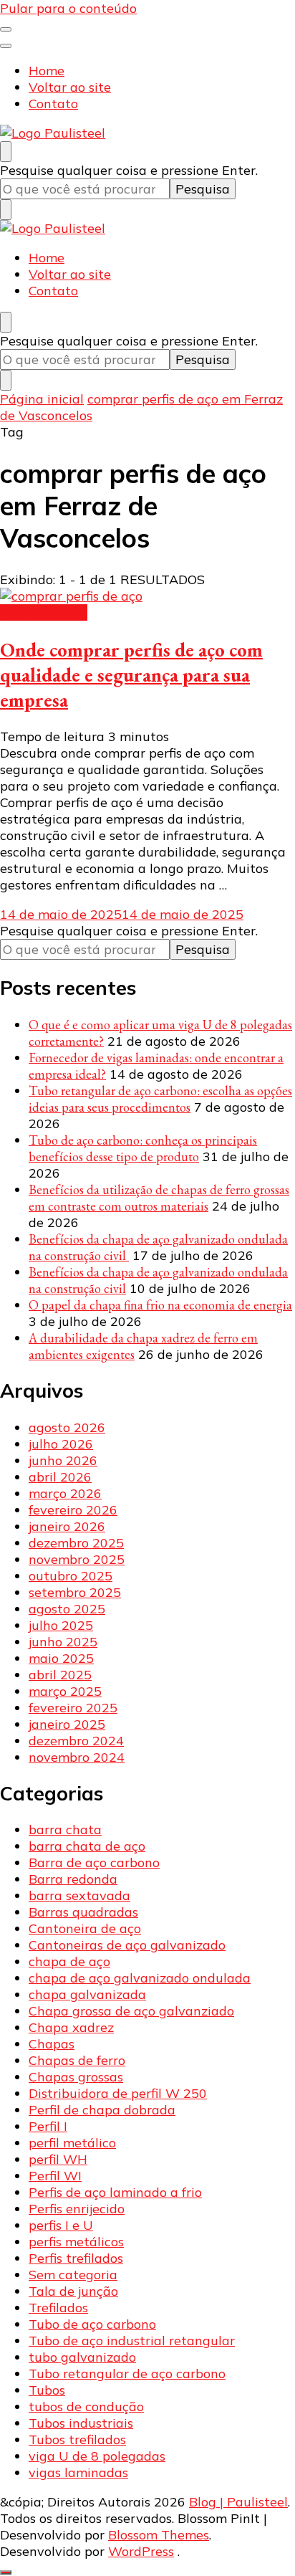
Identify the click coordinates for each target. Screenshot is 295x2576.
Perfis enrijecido (77, 2209)
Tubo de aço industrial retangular (132, 2341)
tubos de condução (86, 2406)
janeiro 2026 (67, 1526)
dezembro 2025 (76, 1543)
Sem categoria (73, 2275)
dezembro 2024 (76, 1741)
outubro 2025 (71, 1576)
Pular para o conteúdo (68, 8)
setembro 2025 (75, 1592)
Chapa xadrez (71, 2027)
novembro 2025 (77, 1559)
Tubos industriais (81, 2423)
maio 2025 (61, 1658)
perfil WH (58, 2159)
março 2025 (65, 1691)
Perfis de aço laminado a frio (115, 2192)
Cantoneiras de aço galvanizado (127, 1945)
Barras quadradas (83, 1912)
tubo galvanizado (82, 2357)
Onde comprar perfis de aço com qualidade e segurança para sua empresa (131, 675)
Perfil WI (55, 2176)
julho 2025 (61, 1625)
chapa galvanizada (87, 1994)
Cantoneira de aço (85, 1928)
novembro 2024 (77, 1757)
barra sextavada (79, 1895)
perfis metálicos (76, 2242)
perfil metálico (44, 612)
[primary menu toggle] (6, 29)
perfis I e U (61, 2225)
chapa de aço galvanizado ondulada (140, 1978)
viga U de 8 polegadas (97, 2456)
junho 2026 (63, 1460)
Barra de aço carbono (94, 1862)
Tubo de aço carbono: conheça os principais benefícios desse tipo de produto (143, 1148)
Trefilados (58, 2308)
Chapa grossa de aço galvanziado (131, 2011)
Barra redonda (73, 1879)
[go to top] (6, 2572)
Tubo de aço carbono (92, 2324)
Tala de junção (73, 2291)
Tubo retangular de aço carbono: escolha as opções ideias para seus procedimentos (160, 1099)
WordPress (141, 2551)
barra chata (65, 1830)
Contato (53, 104)
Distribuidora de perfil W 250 (118, 2093)
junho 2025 (63, 1642)
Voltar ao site (70, 87)
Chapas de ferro (77, 2060)
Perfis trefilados (76, 2258)
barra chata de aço (87, 1846)
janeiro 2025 (67, 1724)
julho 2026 (61, 1444)
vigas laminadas (78, 2472)
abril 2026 (60, 1477)
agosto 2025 (67, 1609)
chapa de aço (69, 1961)
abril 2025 (60, 1675)
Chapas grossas (76, 2077)
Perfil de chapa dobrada (102, 2110)
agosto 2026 (67, 1427)
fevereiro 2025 (73, 1708)
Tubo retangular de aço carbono (127, 2374)
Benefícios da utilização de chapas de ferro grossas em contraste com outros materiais (159, 1198)
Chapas (52, 2044)
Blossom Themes (159, 2535)
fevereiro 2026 (73, 1510)
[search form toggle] (6, 152)
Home (47, 71)
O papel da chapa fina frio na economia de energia (160, 1305)
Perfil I (48, 2126)
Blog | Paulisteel (238, 2502)
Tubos (47, 2390)
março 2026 (65, 1493)
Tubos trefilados (77, 2439)
